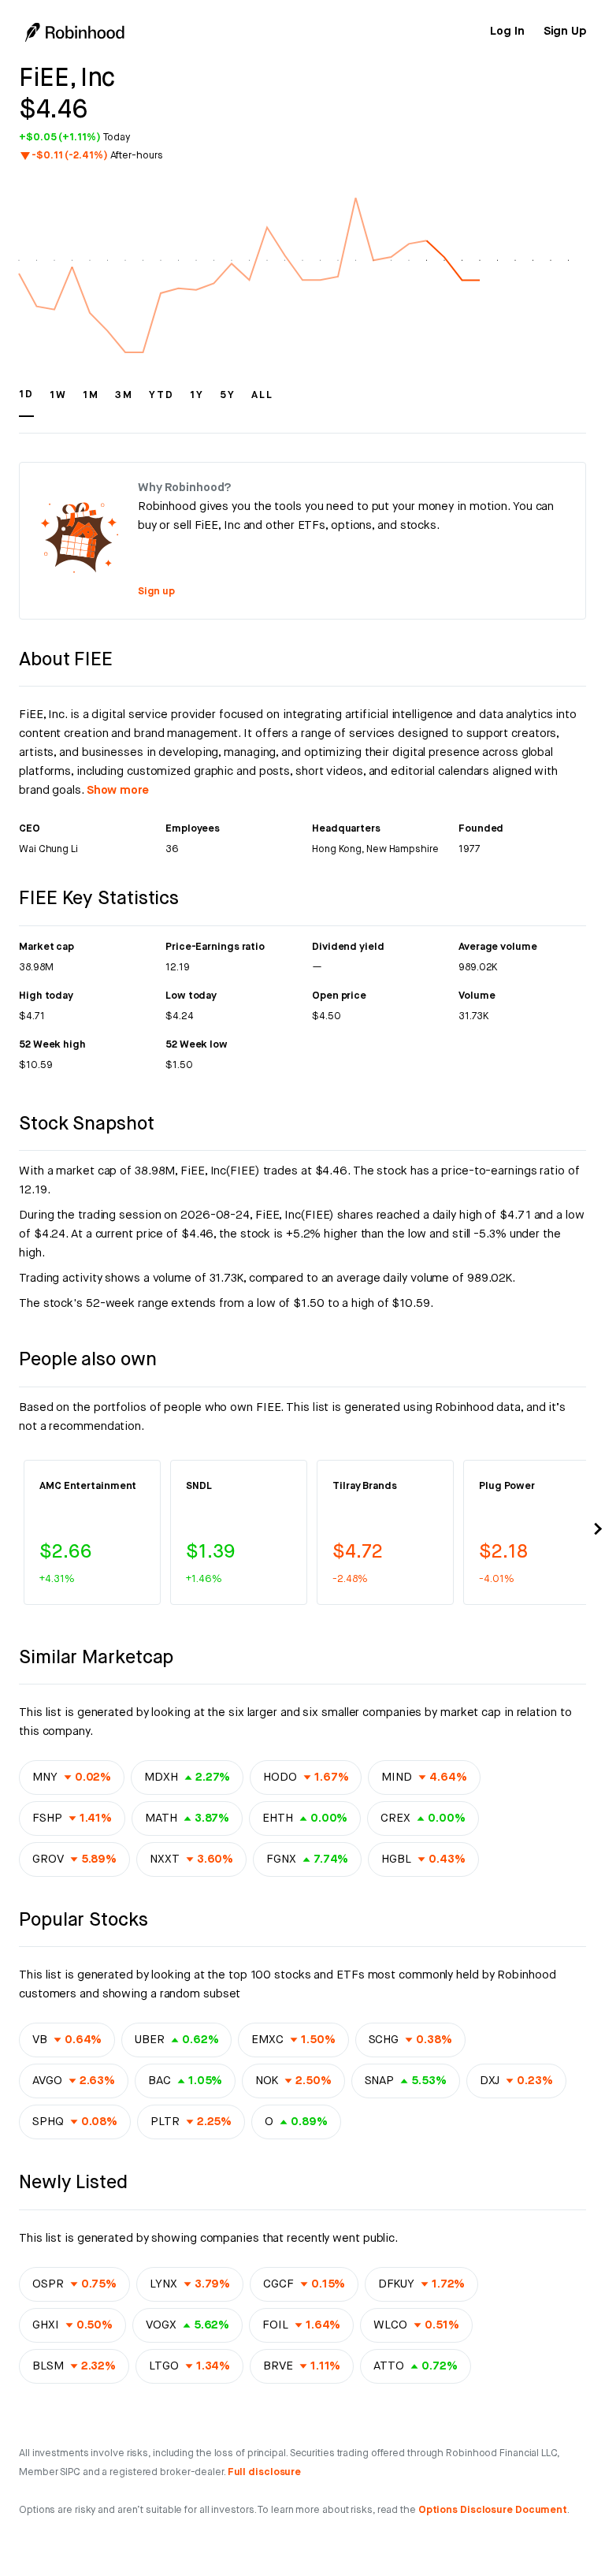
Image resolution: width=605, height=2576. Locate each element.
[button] (26, 402)
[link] (507, 32)
